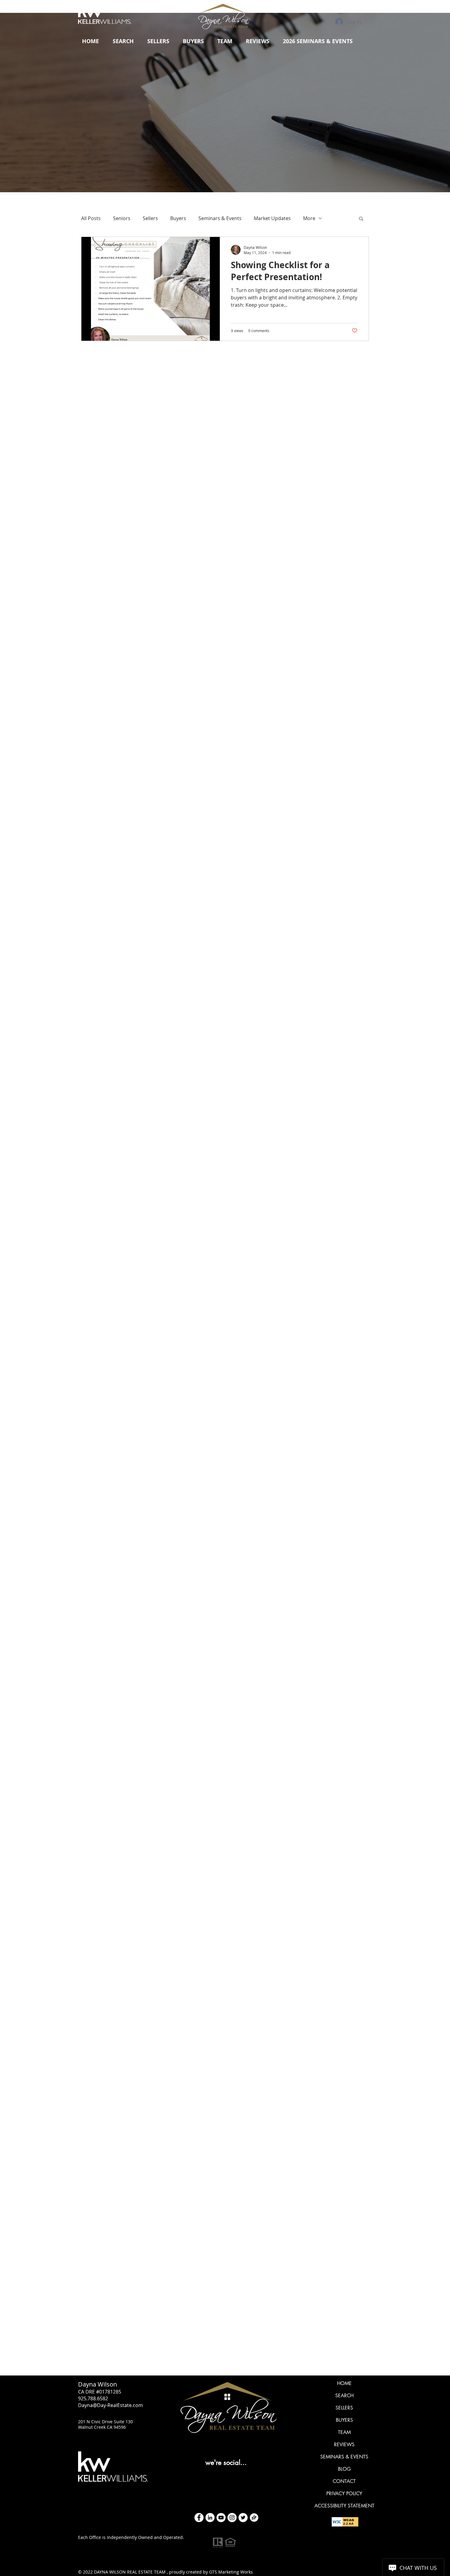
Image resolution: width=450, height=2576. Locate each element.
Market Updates (272, 218)
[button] (158, 41)
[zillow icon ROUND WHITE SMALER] (254, 2518)
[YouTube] (221, 2518)
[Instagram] (232, 2518)
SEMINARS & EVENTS (344, 2457)
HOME (344, 2383)
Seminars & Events (220, 218)
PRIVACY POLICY (344, 2494)
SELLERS (344, 2408)
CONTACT (344, 2481)
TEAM (344, 2432)
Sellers (150, 218)
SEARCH (344, 2396)
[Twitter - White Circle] (243, 2518)
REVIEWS (344, 2445)
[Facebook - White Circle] (199, 2518)
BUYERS (344, 2420)
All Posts (91, 218)
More (309, 218)
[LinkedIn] (210, 2518)
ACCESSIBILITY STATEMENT (344, 2506)
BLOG (344, 2469)
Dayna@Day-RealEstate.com (111, 2405)
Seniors (122, 218)
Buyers (178, 218)
